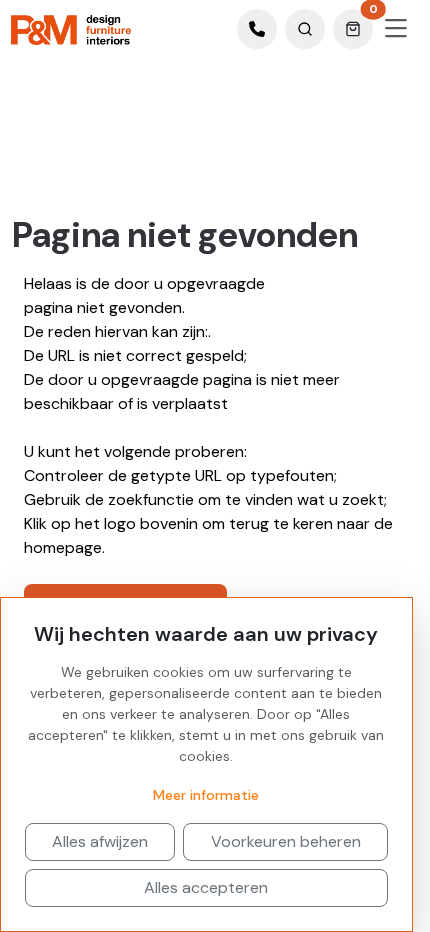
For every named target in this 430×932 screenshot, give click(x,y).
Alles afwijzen (100, 841)
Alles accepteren (206, 887)
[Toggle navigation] (396, 29)
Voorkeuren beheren (286, 841)
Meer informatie (206, 795)
